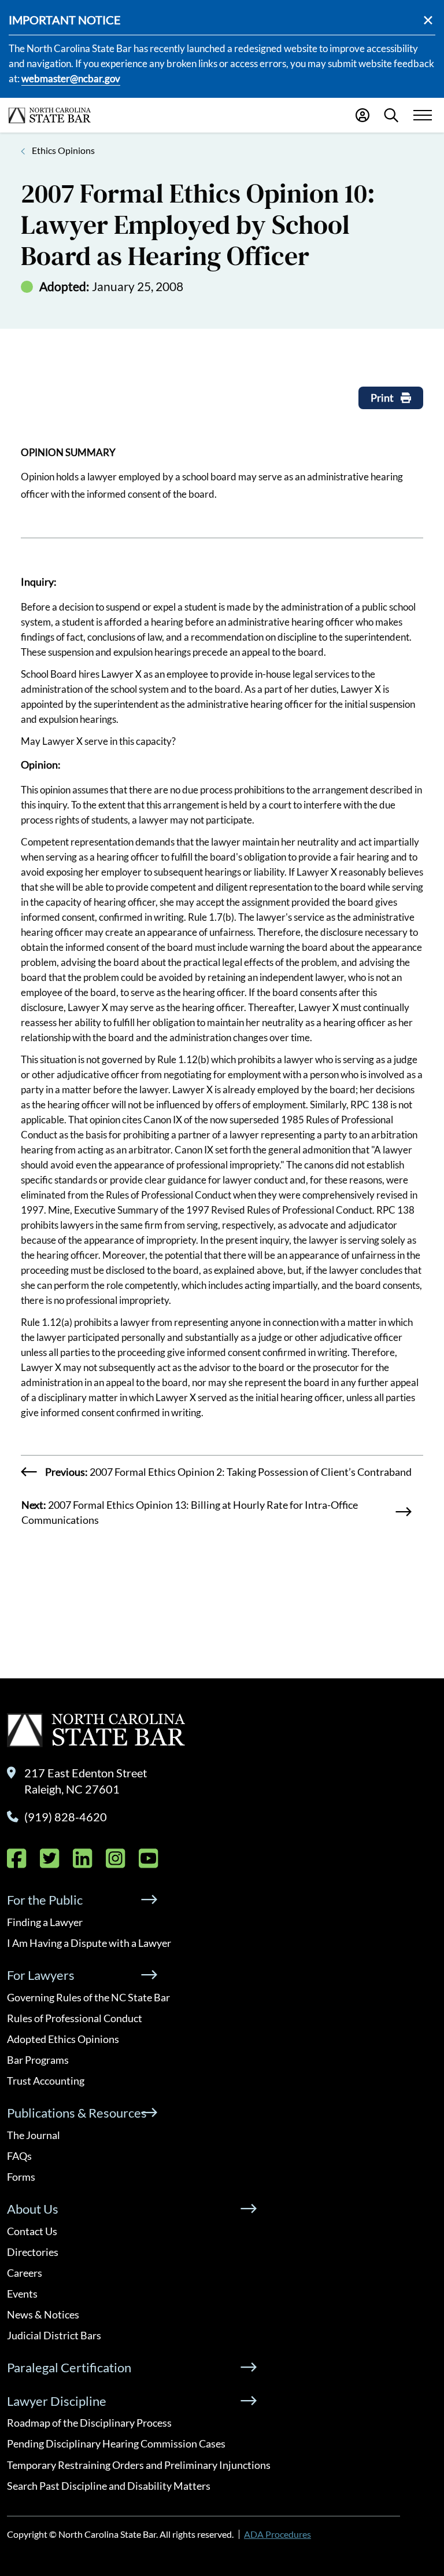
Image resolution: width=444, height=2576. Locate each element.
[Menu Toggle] (422, 115)
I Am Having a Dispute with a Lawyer (89, 1943)
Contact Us (32, 2231)
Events (22, 2294)
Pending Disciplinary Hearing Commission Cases (116, 2443)
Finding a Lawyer (45, 1922)
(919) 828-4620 (66, 1817)
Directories (33, 2252)
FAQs (19, 2156)
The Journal (34, 2135)
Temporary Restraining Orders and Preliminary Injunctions (139, 2465)
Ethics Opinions (63, 150)
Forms (21, 2177)
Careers (25, 2273)
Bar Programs (38, 2060)
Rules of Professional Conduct (75, 2018)
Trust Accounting (46, 2081)
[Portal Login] (362, 115)
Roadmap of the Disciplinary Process (89, 2423)
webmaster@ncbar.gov (71, 78)
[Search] (391, 115)
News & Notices (43, 2314)
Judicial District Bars (54, 2335)
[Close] (428, 20)
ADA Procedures (277, 2534)
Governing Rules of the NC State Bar (88, 1997)
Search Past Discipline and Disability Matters (109, 2486)
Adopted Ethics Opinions (63, 2039)
